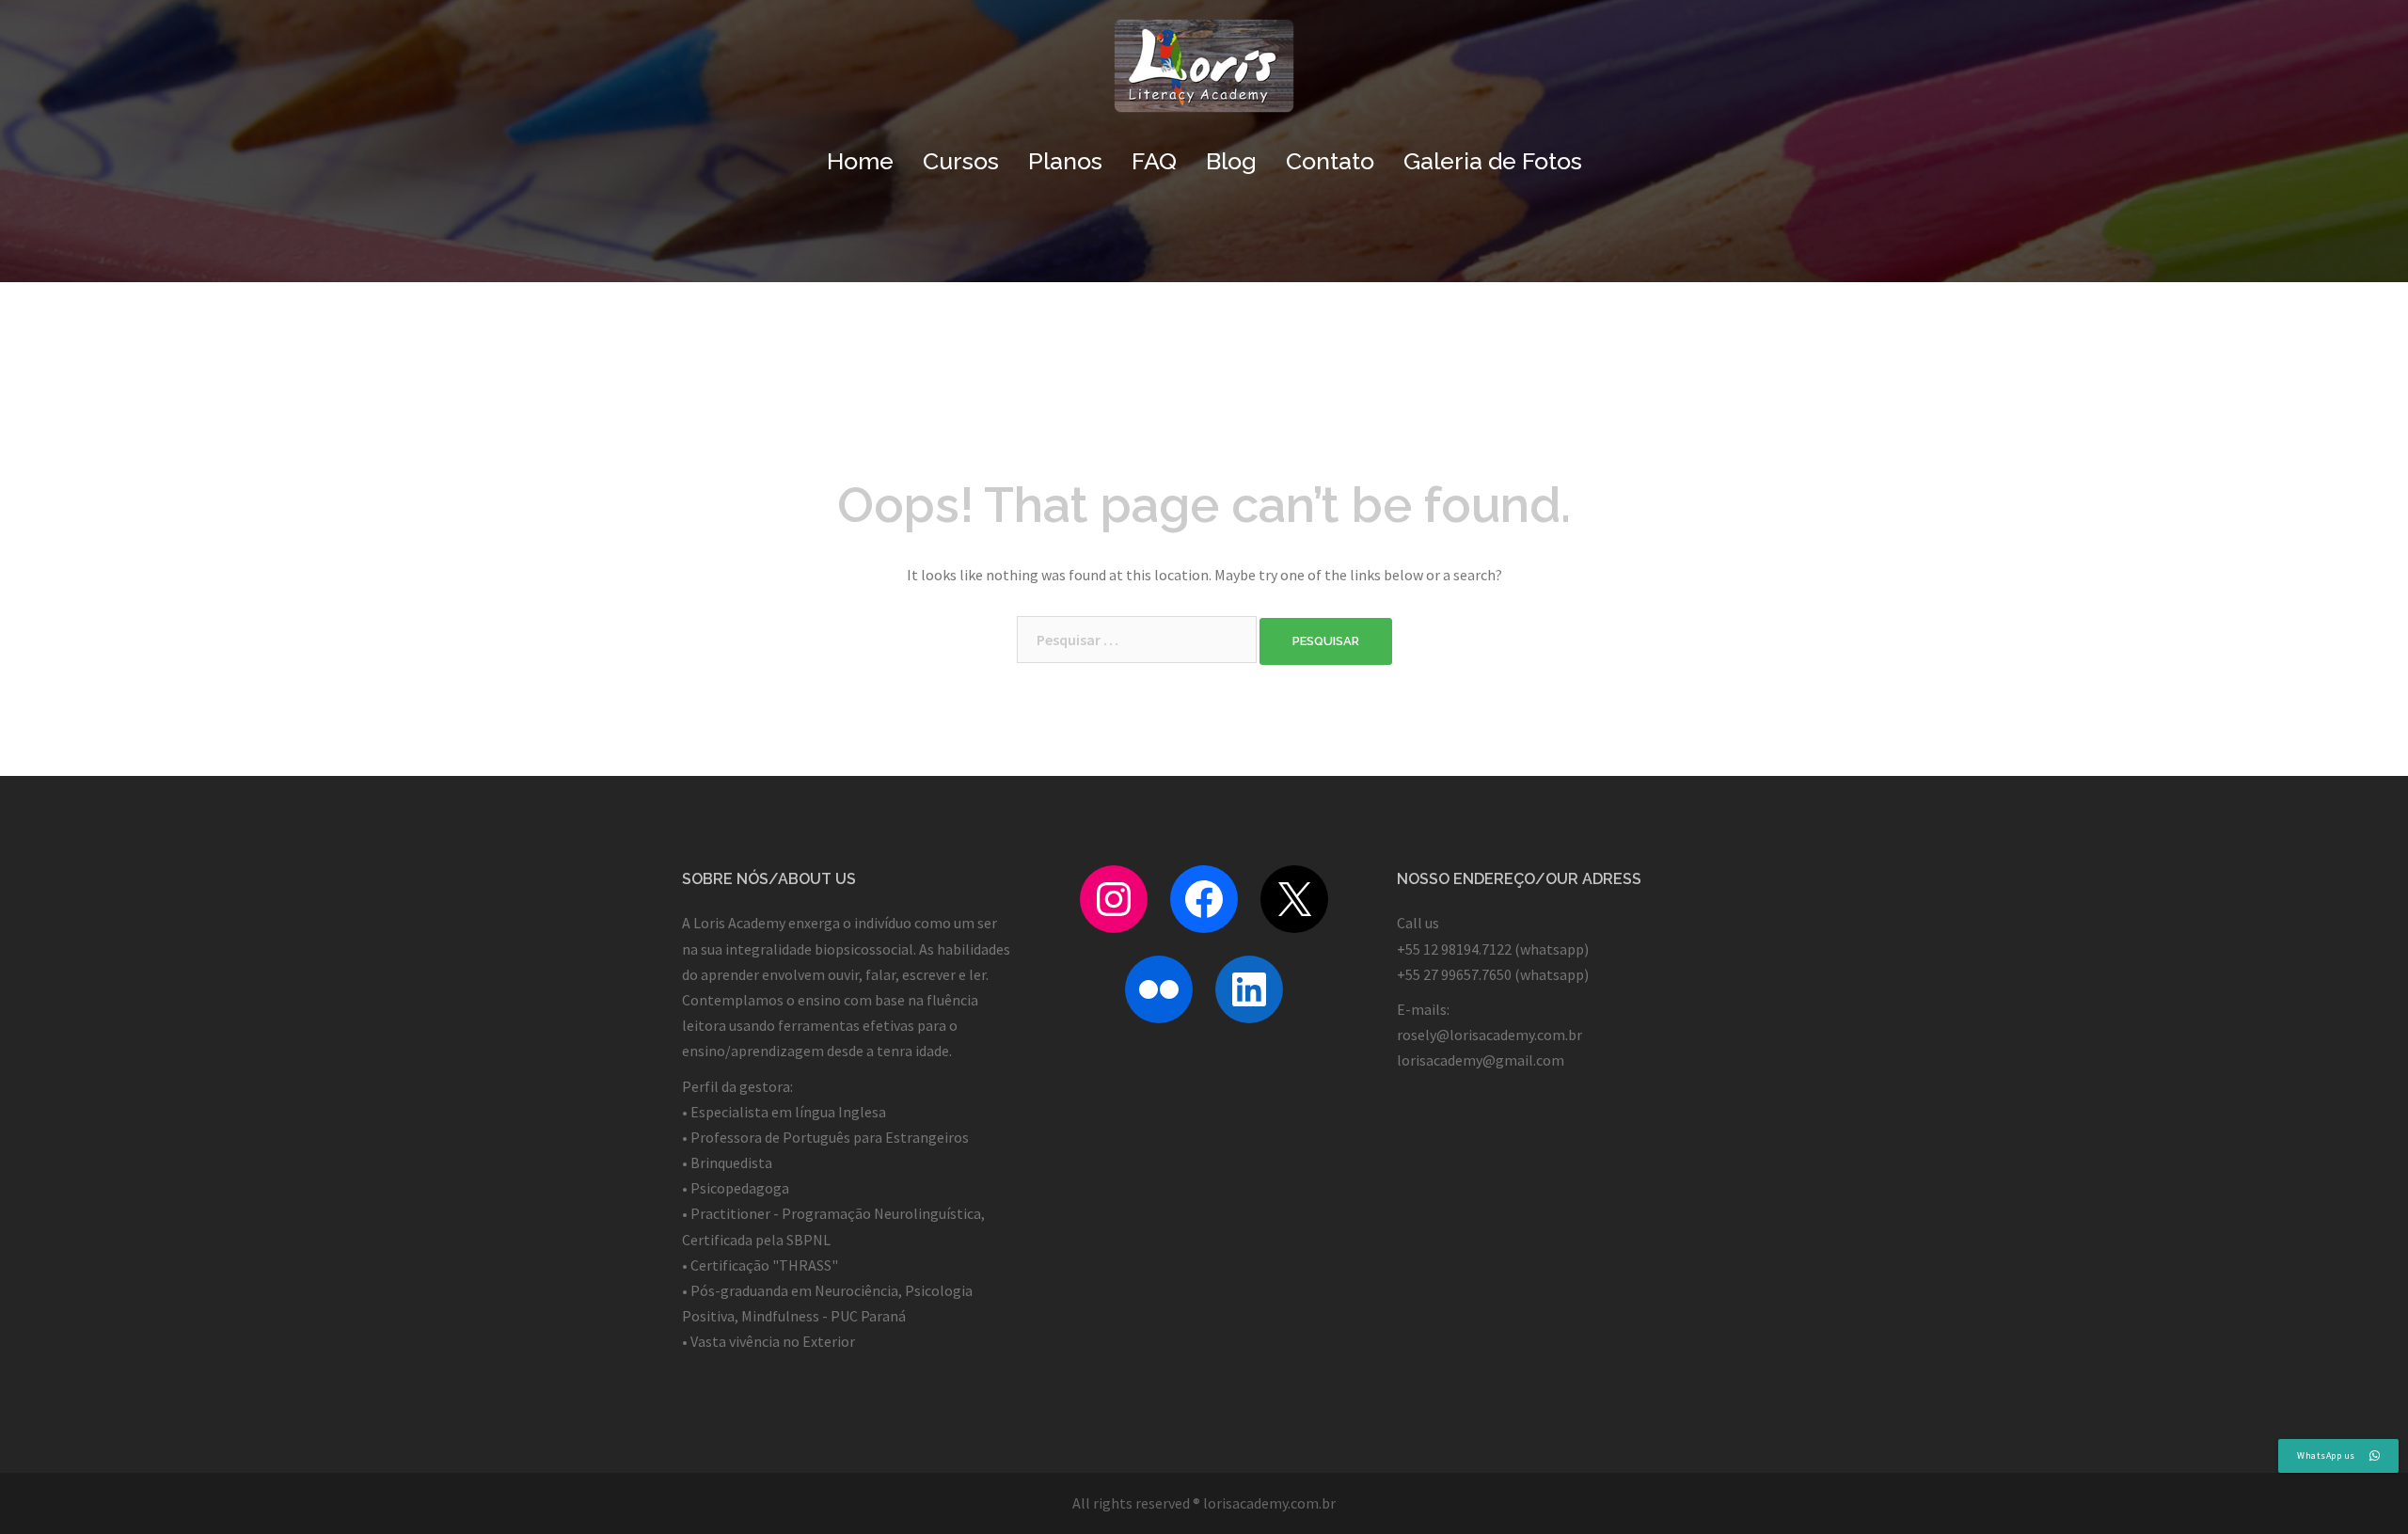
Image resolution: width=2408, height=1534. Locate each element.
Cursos (961, 161)
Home (860, 161)
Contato (1330, 161)
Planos (1065, 161)
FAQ (1154, 161)
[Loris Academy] (1204, 71)
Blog (1231, 161)
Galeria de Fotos (1493, 161)
